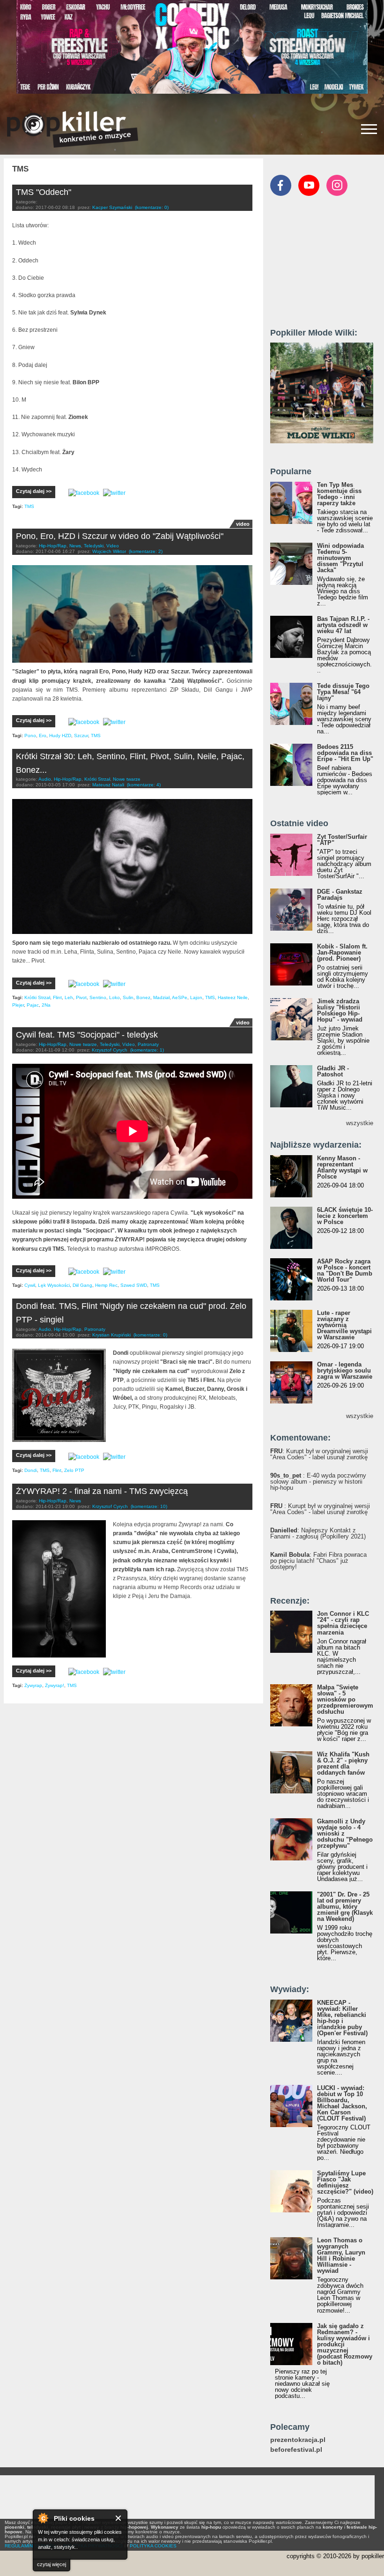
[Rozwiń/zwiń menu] (369, 129)
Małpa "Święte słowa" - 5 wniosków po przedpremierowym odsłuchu (345, 1699)
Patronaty (148, 1044)
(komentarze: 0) (152, 207)
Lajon (196, 997)
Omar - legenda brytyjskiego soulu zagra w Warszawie (345, 1370)
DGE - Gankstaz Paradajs (340, 895)
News (75, 546)
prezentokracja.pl (298, 2440)
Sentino (98, 997)
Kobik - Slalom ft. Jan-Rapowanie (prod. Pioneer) (342, 952)
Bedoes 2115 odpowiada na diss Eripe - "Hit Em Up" (345, 753)
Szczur (81, 735)
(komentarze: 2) (146, 551)
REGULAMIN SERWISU (30, 2546)
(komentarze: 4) (144, 785)
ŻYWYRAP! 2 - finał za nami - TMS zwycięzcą (102, 1491)
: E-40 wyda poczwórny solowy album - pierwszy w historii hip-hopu (318, 1482)
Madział (161, 997)
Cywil (30, 1285)
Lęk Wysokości (54, 1285)
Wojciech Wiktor (109, 551)
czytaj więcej (52, 2564)
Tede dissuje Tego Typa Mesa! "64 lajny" (343, 692)
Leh (69, 997)
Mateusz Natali (108, 785)
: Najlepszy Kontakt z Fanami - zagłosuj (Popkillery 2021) (318, 1533)
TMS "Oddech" (44, 192)
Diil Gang (82, 1285)
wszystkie (360, 1123)
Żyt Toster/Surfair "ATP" (342, 840)
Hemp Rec (106, 1285)
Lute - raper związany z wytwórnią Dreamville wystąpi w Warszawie (344, 1325)
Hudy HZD (60, 735)
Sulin (128, 997)
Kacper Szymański (112, 207)
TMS (29, 506)
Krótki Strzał (97, 779)
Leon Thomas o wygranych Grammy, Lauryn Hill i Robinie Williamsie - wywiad (341, 2255)
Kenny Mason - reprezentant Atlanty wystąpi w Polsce (342, 1167)
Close (119, 2518)
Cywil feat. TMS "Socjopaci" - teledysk (87, 1035)
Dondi (31, 1470)
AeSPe (180, 997)
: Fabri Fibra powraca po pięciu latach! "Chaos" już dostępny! (318, 1561)
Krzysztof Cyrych (110, 1050)
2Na (46, 1005)
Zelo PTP (74, 1470)
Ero (43, 735)
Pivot (81, 997)
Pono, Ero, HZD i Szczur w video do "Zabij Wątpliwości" (120, 536)
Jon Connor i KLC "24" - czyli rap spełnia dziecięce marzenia (343, 1623)
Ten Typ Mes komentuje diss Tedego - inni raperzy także (339, 494)
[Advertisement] (327, 266)
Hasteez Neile (233, 997)
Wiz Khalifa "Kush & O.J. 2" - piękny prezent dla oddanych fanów (343, 1763)
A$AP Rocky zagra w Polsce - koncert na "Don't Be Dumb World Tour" (345, 1270)
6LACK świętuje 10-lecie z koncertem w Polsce (345, 1216)
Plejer (18, 1005)
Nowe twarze (127, 779)
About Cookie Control (43, 2518)
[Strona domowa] (73, 129)
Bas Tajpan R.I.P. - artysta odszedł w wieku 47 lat (343, 625)
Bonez (143, 997)
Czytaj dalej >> (34, 491)
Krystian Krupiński (111, 1335)
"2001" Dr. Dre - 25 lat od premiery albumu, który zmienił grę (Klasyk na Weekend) (345, 1907)
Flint (57, 997)
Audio (45, 779)
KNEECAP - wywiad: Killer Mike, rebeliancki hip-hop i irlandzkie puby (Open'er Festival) (342, 2018)
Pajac (33, 1005)
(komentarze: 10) (149, 1506)
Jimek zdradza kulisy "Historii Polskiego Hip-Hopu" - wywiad (340, 1010)
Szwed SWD (134, 1285)
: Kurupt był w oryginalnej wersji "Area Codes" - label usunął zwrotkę (319, 1454)
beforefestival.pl (296, 2450)
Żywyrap (33, 1685)
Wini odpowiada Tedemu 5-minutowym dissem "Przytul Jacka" (340, 558)
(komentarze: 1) (147, 1050)
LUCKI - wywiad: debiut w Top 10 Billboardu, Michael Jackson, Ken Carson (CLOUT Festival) (342, 2103)
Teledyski (94, 546)
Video (113, 546)
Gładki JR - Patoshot (333, 1071)
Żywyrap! (55, 1685)
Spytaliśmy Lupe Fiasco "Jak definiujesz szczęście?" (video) (345, 2182)
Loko (114, 997)
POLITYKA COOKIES (153, 2546)
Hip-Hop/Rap (53, 546)
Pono (30, 735)
